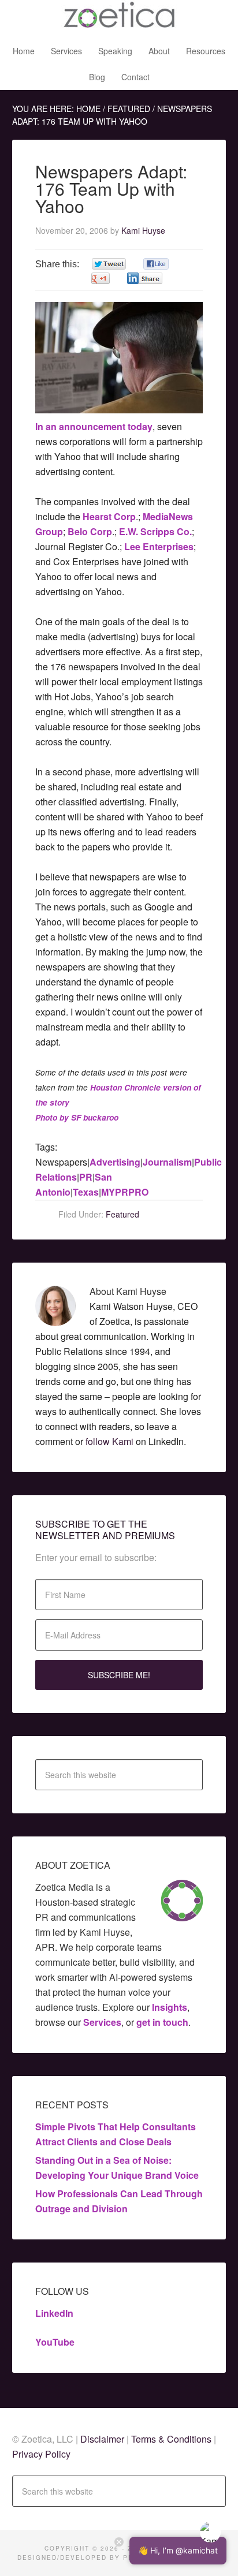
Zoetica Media (119, 17)
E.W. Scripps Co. (155, 531)
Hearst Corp (109, 516)
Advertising (115, 1162)
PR (86, 1177)
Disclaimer (103, 2439)
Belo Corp (90, 531)
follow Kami (109, 1441)
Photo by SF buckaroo (77, 1117)
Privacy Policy (41, 2454)
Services (102, 2022)
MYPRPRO (125, 1192)
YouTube (55, 2342)
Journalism (167, 1162)
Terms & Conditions (171, 2439)
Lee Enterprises (159, 546)
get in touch (162, 2022)
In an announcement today (94, 426)
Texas (86, 1192)
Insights (170, 2007)
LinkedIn (54, 2313)
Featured (122, 1214)
